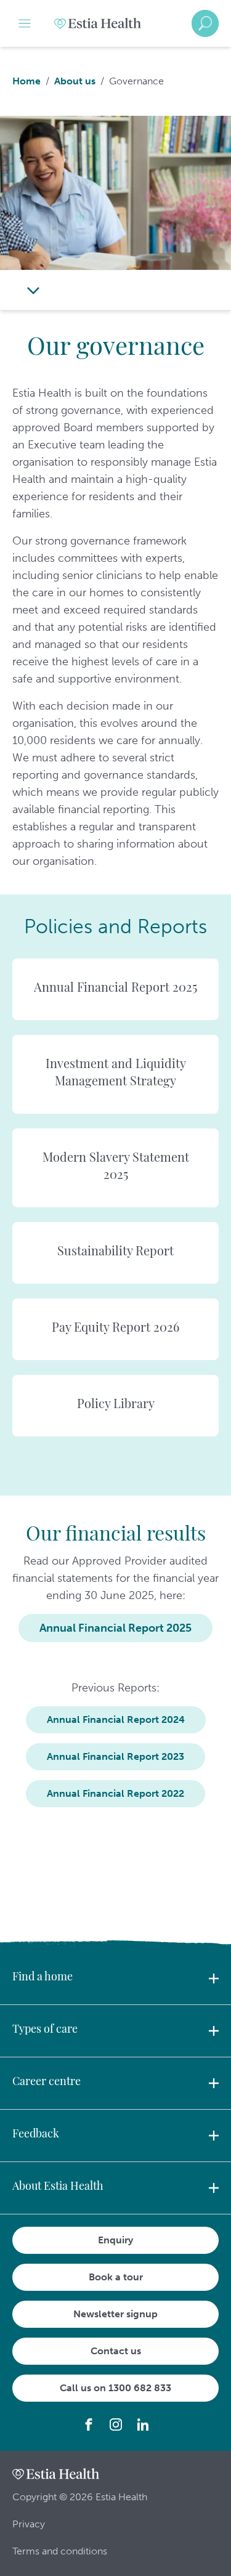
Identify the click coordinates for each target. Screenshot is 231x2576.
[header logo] (98, 23)
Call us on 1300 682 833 (115, 2388)
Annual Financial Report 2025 (115, 1628)
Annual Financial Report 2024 (116, 1719)
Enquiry (115, 2240)
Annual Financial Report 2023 (115, 1756)
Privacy (29, 2524)
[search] (205, 23)
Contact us (116, 2351)
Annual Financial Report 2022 (115, 1793)
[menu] (25, 23)
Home (26, 81)
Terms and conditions (60, 2551)
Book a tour (116, 2277)
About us (75, 81)
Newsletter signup (115, 2314)
